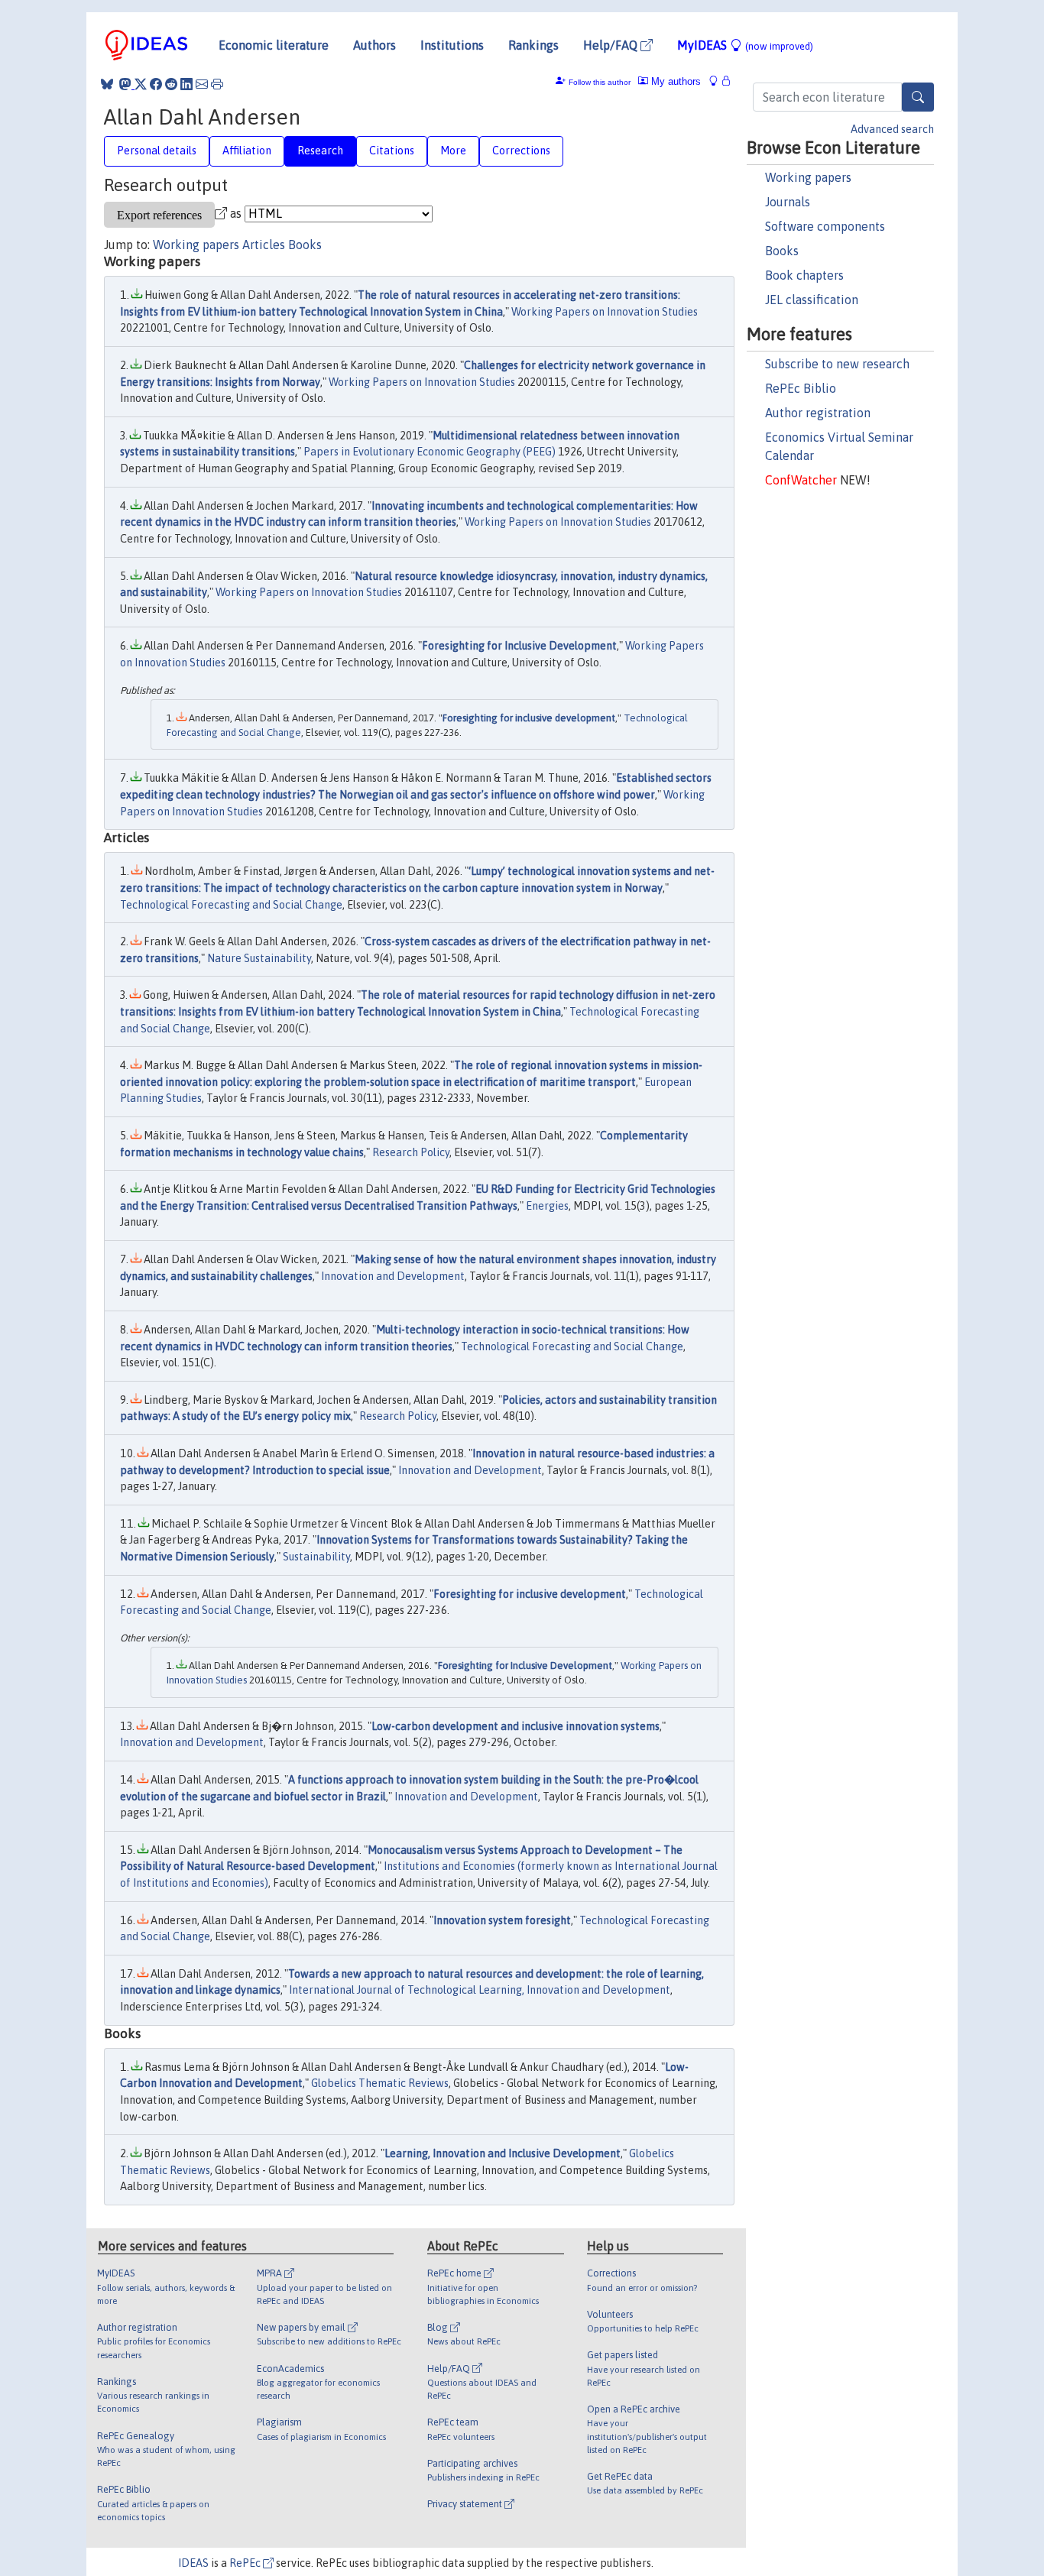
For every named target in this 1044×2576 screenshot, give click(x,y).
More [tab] (453, 151)
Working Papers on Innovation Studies (605, 312)
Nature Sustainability (259, 958)
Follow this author (600, 82)
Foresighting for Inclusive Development (519, 646)
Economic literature (274, 45)
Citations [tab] (392, 151)
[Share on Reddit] (171, 84)
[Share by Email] (202, 84)
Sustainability (316, 1557)
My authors (674, 81)
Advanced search (892, 129)
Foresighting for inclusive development (529, 718)
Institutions (452, 45)
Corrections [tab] (521, 151)
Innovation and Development (393, 1276)
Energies (547, 1206)
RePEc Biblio (801, 388)
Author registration (818, 413)
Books (782, 251)
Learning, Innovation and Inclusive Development (503, 2153)
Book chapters (804, 275)
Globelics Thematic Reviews (380, 2083)
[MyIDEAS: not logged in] (718, 81)
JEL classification (812, 300)
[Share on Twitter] (141, 84)
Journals (788, 202)
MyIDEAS (745, 45)
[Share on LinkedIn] (186, 84)
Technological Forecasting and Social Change (231, 905)
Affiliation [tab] (247, 151)
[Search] (918, 97)
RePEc (246, 2563)
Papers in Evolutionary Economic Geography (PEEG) (430, 452)
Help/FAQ (612, 45)
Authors (374, 45)
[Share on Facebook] (156, 84)
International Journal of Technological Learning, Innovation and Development (480, 1990)
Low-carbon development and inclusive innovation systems (516, 1726)
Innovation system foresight (502, 1920)
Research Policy (411, 1152)
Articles (264, 245)
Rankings (533, 45)
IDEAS (193, 2563)
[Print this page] (217, 84)
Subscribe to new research (837, 364)
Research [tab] (320, 151)
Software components (825, 226)
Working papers (808, 177)
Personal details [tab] (157, 151)
